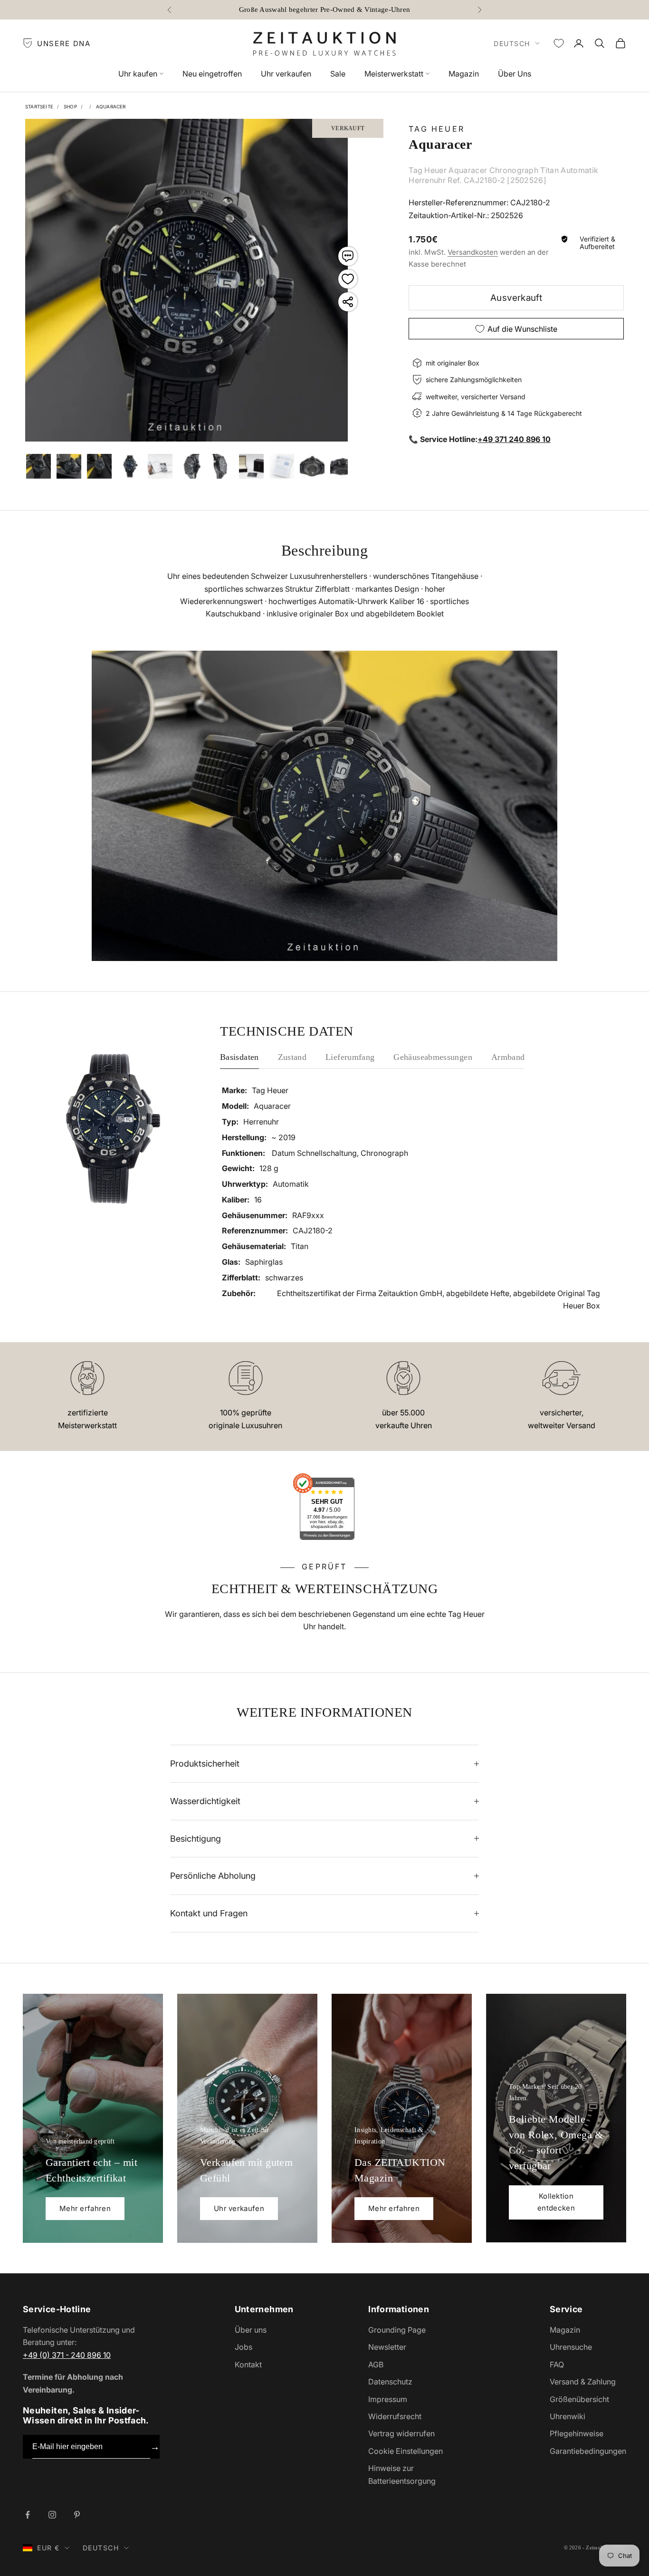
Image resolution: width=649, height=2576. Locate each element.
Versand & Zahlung (583, 2382)
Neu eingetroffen (212, 74)
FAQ (557, 2365)
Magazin (464, 74)
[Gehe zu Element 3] (69, 466)
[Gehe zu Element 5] (130, 466)
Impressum (388, 2399)
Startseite (39, 106)
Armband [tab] (508, 1057)
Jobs (243, 2347)
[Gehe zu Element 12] (343, 466)
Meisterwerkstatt (394, 74)
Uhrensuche (571, 2347)
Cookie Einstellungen (406, 2451)
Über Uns (515, 74)
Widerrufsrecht (395, 2416)
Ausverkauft (516, 298)
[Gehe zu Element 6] (160, 466)
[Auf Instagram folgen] (52, 2515)
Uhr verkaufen (286, 74)
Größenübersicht (579, 2399)
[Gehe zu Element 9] (251, 466)
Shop (70, 106)
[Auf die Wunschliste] (348, 279)
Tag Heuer (437, 129)
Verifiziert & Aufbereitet (597, 243)
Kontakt (248, 2365)
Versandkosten (473, 252)
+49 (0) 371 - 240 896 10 (67, 2355)
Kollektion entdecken (556, 2202)
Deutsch (512, 43)
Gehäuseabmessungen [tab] (433, 1057)
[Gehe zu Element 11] (312, 466)
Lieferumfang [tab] (350, 1057)
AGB (376, 2365)
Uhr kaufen (138, 74)
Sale (338, 74)
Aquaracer (111, 106)
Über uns (251, 2330)
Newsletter (387, 2347)
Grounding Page (397, 2330)
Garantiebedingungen (588, 2451)
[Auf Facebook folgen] (28, 2515)
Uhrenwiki (568, 2416)
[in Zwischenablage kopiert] (348, 302)
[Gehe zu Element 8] (221, 466)
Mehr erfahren (85, 2208)
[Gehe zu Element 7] (191, 466)
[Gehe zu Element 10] (282, 466)
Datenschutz (390, 2382)
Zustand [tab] (292, 1057)
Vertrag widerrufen (401, 2433)
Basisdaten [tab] (239, 1057)
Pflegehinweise (577, 2433)
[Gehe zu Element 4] (99, 466)
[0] (559, 43)
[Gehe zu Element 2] (38, 466)
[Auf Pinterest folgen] (77, 2515)
